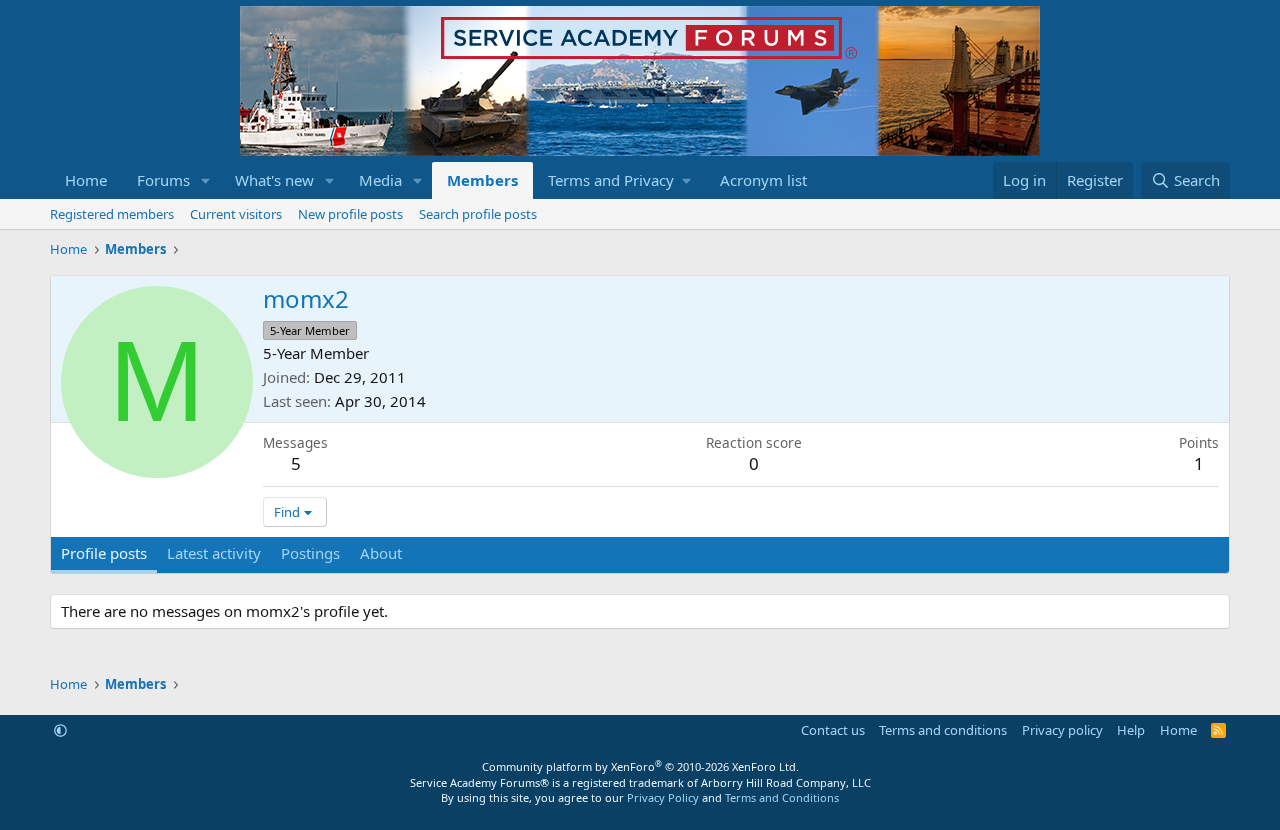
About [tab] (381, 553)
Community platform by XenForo (640, 766)
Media (380, 180)
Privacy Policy (663, 797)
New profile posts (350, 214)
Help (1131, 730)
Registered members (112, 214)
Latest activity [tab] (214, 553)
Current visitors (236, 214)
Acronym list (763, 180)
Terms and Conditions (782, 797)
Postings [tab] (310, 553)
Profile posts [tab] (104, 553)
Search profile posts (478, 214)
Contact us (833, 730)
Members (482, 180)
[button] (206, 180)
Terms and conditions (943, 730)
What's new (274, 180)
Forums (163, 180)
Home (86, 180)
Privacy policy (1062, 730)
